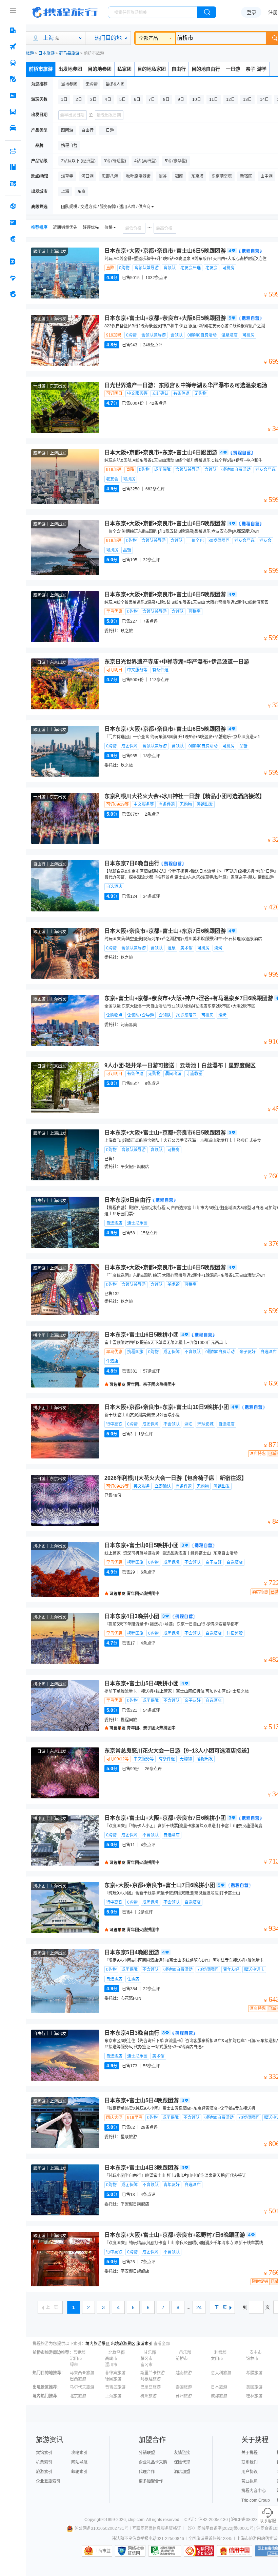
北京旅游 (78, 2396)
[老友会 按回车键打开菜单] (13, 278)
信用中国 (235, 2551)
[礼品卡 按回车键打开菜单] (13, 222)
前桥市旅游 (41, 69)
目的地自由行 (206, 69)
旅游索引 (144, 2344)
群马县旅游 (69, 53)
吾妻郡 (79, 2353)
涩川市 (111, 2365)
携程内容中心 (254, 2491)
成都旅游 (219, 2396)
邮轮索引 (79, 2472)
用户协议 (250, 2472)
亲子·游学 (256, 69)
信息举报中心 (165, 2551)
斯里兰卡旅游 (153, 2373)
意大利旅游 (221, 2373)
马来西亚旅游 (82, 2373)
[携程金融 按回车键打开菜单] (13, 239)
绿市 (74, 2365)
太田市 (217, 2359)
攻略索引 (79, 2453)
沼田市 (76, 2359)
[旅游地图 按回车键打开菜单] (13, 183)
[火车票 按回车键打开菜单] (13, 63)
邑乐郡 (185, 2353)
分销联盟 (147, 2453)
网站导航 (79, 2462)
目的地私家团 (152, 69)
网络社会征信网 (136, 2551)
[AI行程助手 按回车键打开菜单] (13, 151)
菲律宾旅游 (115, 2373)
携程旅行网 (65, 12)
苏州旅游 (184, 2396)
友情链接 (182, 2453)
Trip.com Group (256, 2500)
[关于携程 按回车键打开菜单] (13, 294)
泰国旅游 (184, 2387)
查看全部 (162, 2344)
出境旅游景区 (123, 2344)
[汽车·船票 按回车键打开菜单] (13, 112)
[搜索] (207, 12)
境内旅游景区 (98, 2344)
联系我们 (250, 2462)
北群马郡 (117, 2353)
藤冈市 (146, 2359)
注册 (273, 12)
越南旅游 (184, 2373)
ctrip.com (136, 2520)
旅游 (30, 53)
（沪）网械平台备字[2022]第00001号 (219, 2528)
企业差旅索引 (48, 2481)
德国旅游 (113, 2379)
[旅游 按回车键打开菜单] (13, 79)
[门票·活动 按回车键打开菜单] (13, 95)
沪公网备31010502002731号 (101, 2528)
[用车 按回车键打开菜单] (13, 128)
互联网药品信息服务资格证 (157, 2528)
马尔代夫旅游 (82, 2387)
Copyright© (95, 2520)
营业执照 (250, 2481)
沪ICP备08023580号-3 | (253, 2520)
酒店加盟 (182, 2472)
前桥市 (182, 2359)
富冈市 (146, 2365)
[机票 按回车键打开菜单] (13, 47)
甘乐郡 (150, 2353)
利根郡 (220, 2353)
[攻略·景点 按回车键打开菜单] (13, 167)
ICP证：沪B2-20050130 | (207, 2520)
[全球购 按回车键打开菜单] (13, 206)
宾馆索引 (44, 2453)
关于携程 (250, 2453)
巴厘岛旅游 (151, 2387)
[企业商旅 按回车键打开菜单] (13, 261)
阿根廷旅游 (151, 2379)
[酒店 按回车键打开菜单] (13, 30)
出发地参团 (70, 69)
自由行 (179, 69)
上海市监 (102, 2551)
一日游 (233, 69)
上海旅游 (113, 2396)
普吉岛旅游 (115, 2387)
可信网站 (199, 2551)
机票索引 (44, 2462)
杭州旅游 (148, 2396)
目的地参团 (100, 69)
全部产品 (148, 38)
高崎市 (111, 2359)
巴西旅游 (78, 2379)
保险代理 (182, 2462)
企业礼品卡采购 (153, 2462)
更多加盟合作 (151, 2481)
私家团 (124, 69)
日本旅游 (46, 53)
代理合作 (147, 2472)
